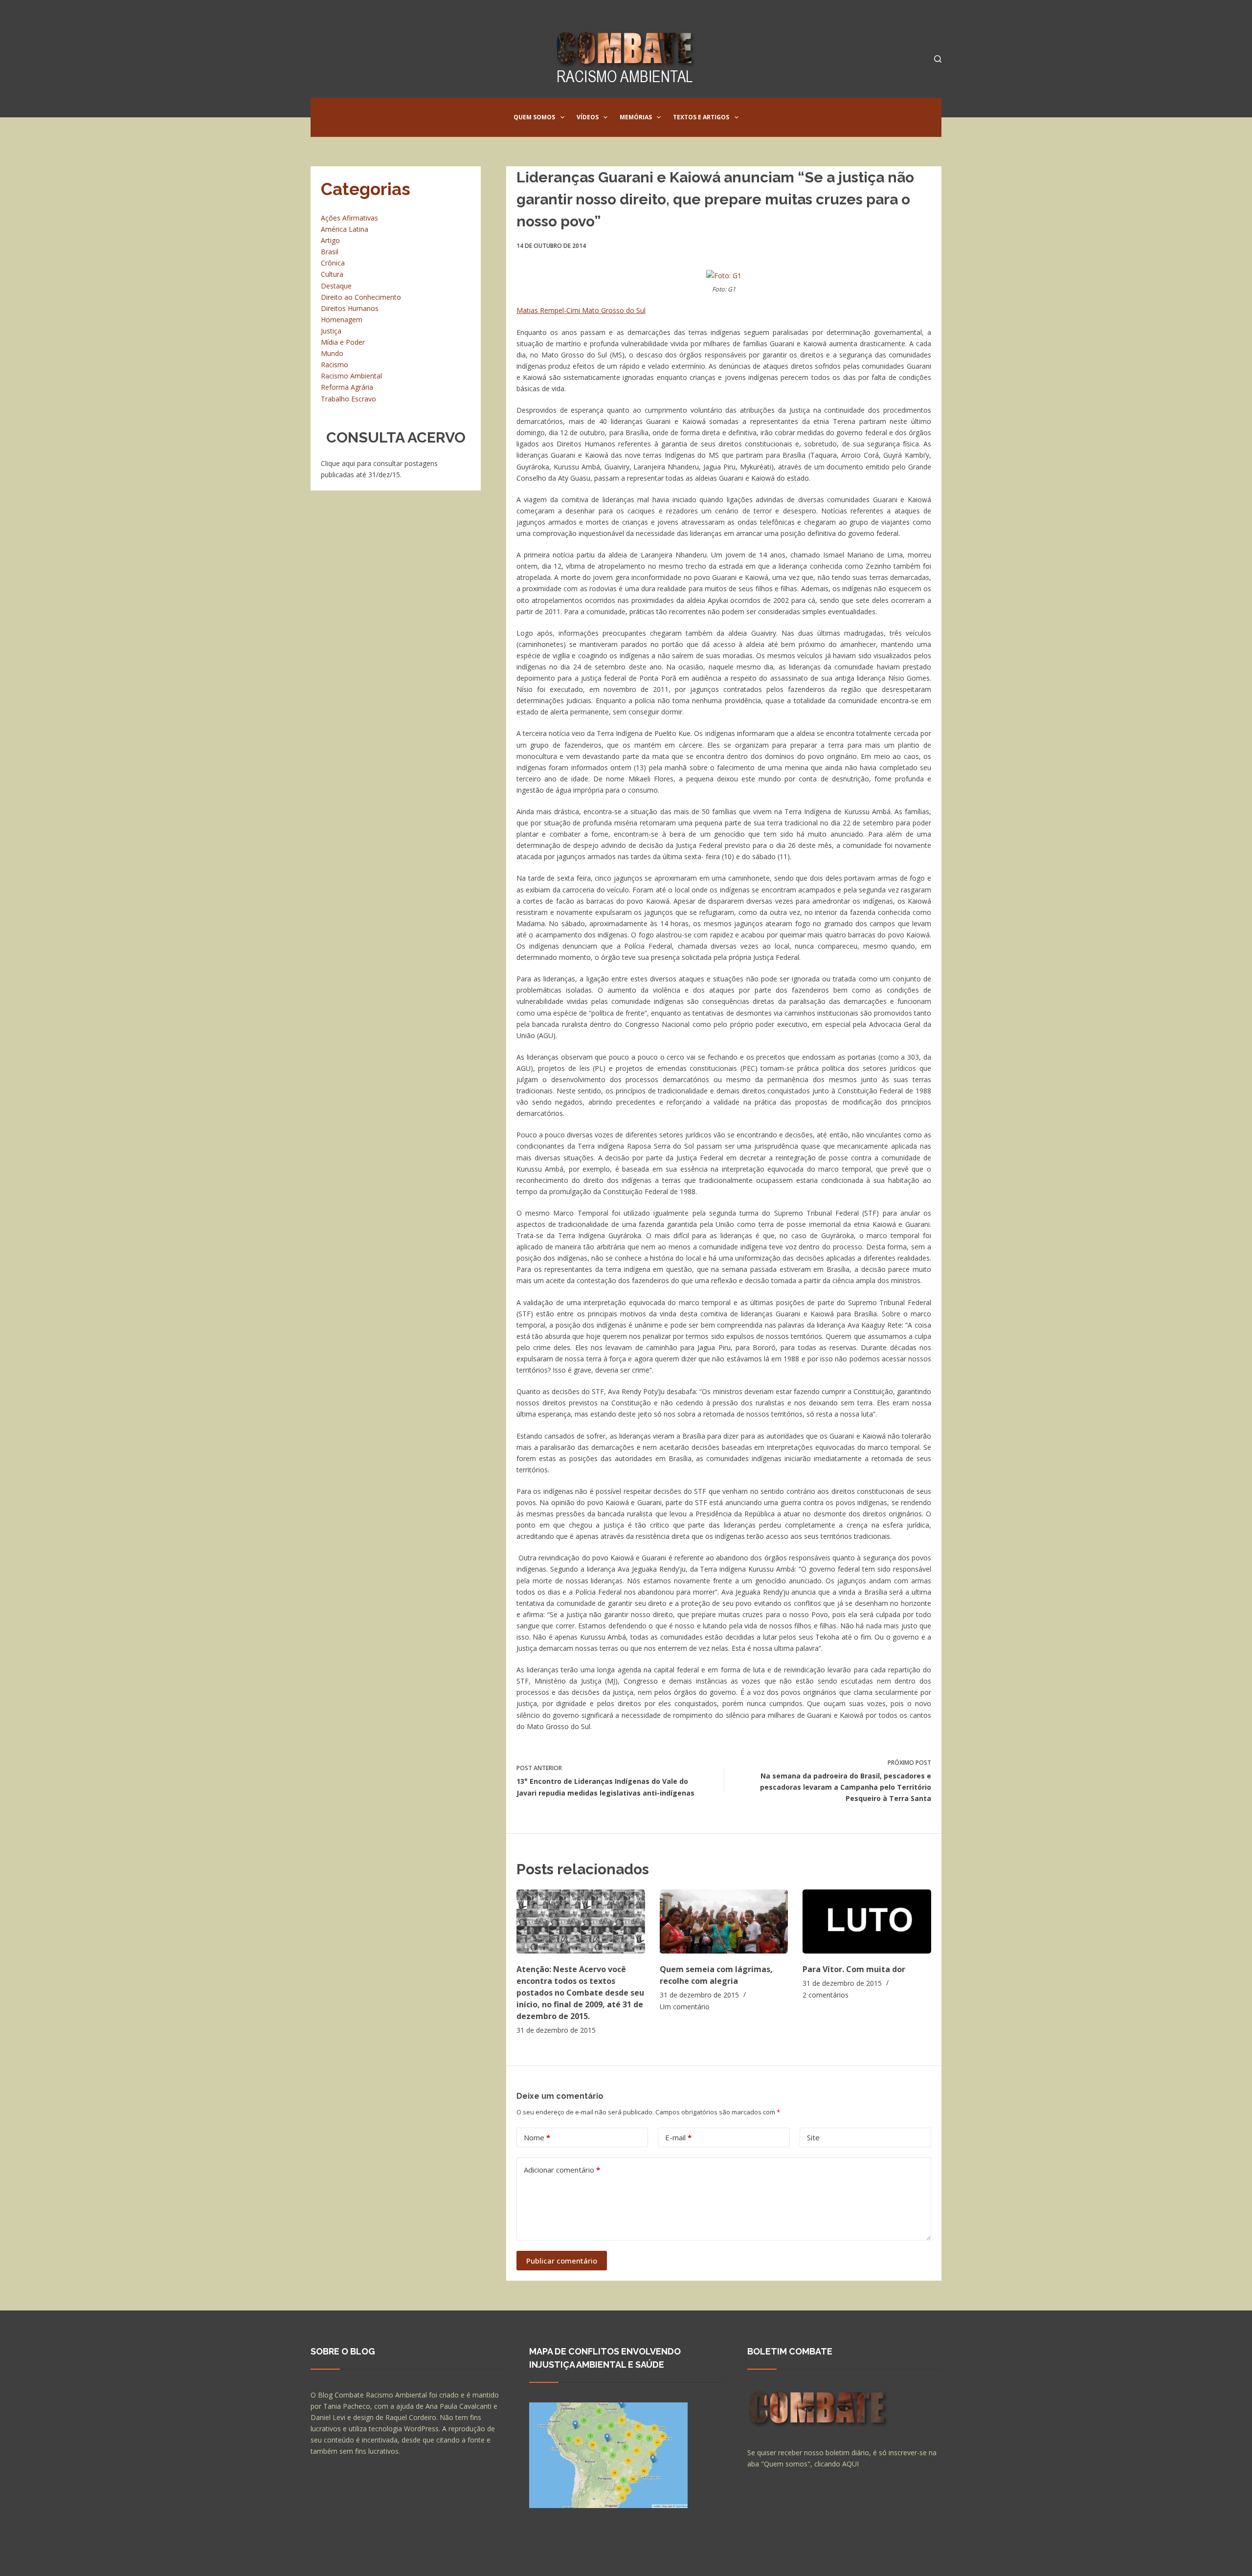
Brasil (330, 252)
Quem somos (534, 117)
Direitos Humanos (350, 308)
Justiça (331, 331)
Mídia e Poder (343, 342)
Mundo (332, 353)
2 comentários (826, 1995)
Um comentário (685, 2007)
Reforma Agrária (347, 387)
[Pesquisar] (938, 59)
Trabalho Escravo (348, 399)
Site (813, 2137)
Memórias (636, 117)
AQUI (850, 2464)
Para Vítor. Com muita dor (854, 1969)
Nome (537, 2137)
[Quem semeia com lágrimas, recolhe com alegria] (724, 1921)
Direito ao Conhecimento (361, 297)
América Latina (345, 229)
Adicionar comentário (562, 2170)
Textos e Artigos (701, 117)
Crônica (333, 263)
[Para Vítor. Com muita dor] (867, 1921)
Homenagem (342, 320)
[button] (562, 117)
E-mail (678, 2137)
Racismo (335, 365)
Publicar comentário (562, 2261)
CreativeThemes (483, 2559)
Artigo (330, 240)
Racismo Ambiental (351, 376)
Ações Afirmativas (349, 218)
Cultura (332, 274)
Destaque (336, 286)
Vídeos (588, 117)
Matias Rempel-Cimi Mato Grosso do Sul (581, 310)
